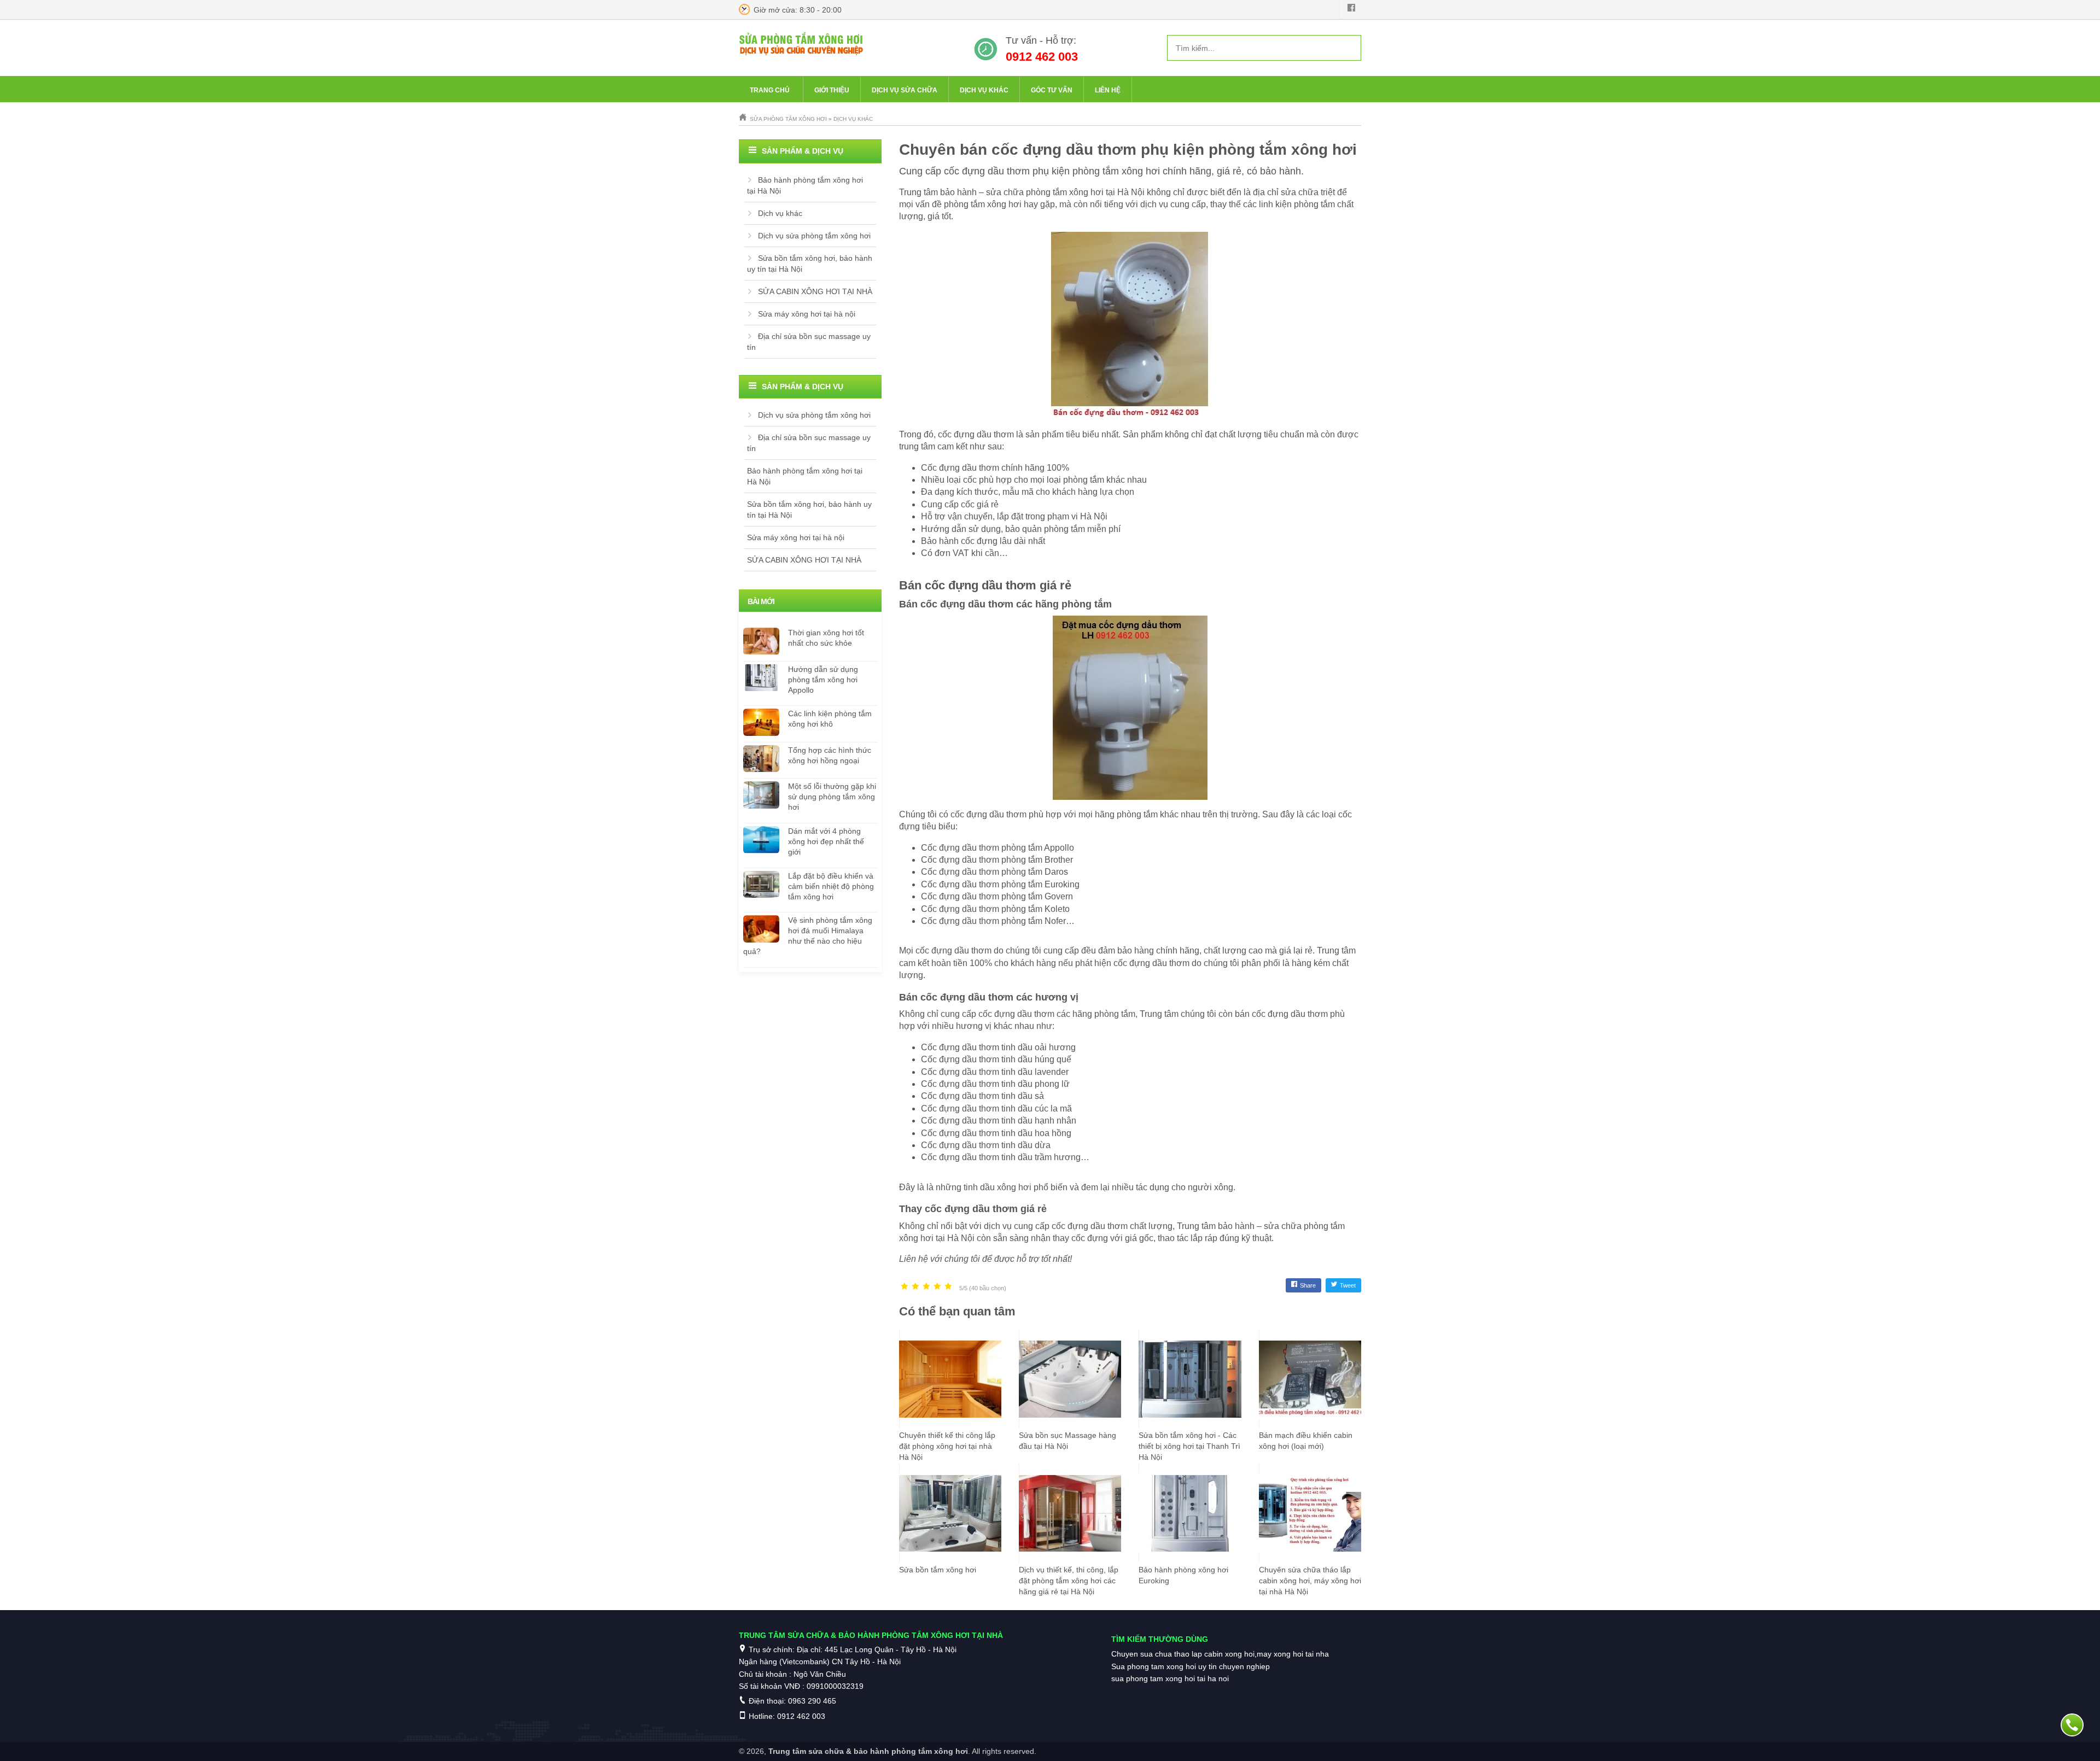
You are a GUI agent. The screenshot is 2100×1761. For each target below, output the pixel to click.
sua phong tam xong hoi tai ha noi (1170, 1678)
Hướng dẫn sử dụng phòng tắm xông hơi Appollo (823, 680)
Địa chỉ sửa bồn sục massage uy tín (809, 342)
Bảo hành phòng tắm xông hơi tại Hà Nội (805, 185)
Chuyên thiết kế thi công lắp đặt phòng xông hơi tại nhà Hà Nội (947, 1446)
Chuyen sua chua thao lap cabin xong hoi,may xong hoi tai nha (1220, 1654)
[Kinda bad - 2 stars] (915, 1287)
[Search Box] (1349, 48)
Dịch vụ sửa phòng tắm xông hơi (814, 236)
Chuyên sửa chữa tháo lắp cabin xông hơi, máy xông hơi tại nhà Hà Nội (1310, 1581)
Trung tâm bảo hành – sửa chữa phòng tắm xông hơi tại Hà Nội (1022, 192)
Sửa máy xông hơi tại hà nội (807, 314)
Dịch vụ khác (984, 90)
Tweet (1348, 1285)
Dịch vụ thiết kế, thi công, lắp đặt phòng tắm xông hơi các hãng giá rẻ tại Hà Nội (1069, 1581)
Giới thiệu (832, 90)
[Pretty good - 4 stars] (937, 1287)
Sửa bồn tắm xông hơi (938, 1570)
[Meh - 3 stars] (926, 1287)
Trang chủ (770, 90)
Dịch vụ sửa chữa (905, 90)
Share (1308, 1285)
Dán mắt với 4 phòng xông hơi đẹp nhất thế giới (826, 841)
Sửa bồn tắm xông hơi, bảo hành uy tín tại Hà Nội (810, 264)
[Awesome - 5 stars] (948, 1287)
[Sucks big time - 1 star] (905, 1287)
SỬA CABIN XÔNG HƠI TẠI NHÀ (815, 291)
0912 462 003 (1042, 57)
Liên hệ (1108, 90)
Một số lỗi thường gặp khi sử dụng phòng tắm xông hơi (832, 797)
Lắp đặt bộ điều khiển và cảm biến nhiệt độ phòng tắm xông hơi (831, 886)
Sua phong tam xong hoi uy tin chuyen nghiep (1191, 1666)
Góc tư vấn (1052, 90)
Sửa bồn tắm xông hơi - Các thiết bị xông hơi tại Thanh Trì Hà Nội (1189, 1446)
